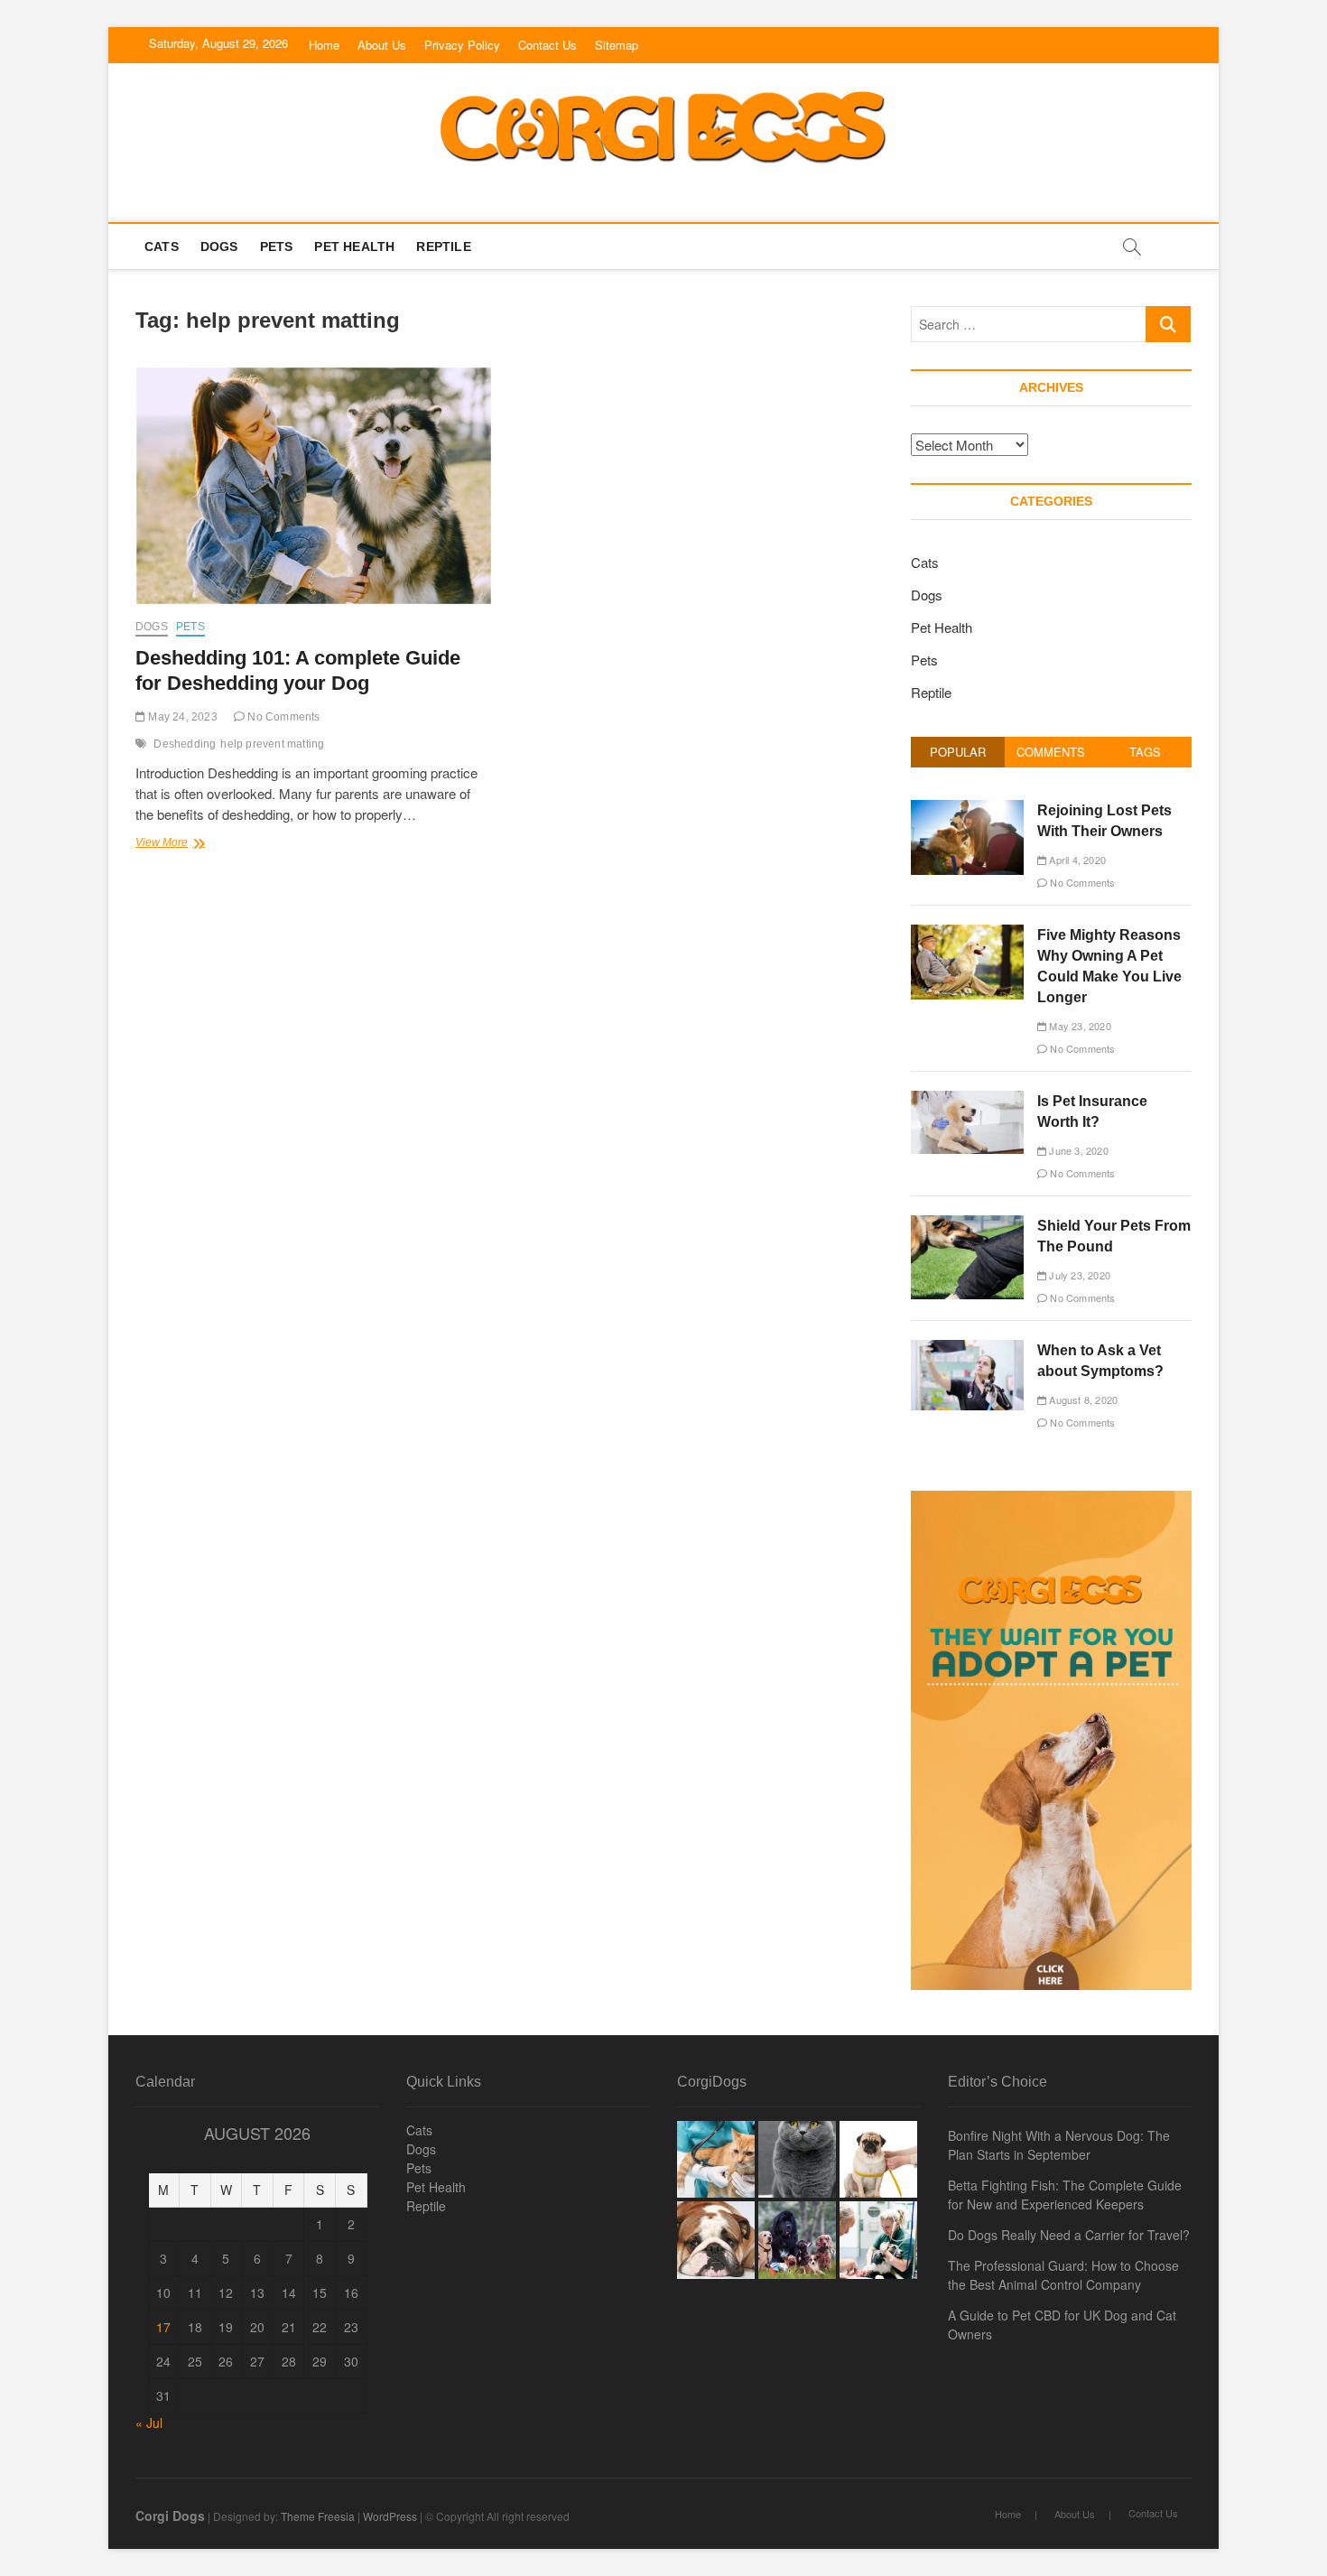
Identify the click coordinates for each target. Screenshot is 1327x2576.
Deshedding (185, 744)
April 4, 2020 (1076, 860)
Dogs (219, 246)
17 (163, 2327)
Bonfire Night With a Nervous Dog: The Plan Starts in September (1059, 2145)
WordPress (390, 2516)
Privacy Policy (462, 45)
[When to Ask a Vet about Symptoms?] (967, 1349)
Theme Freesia (318, 2516)
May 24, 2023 (181, 717)
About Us (382, 45)
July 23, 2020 (1078, 1275)
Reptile (443, 246)
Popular (958, 752)
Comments (1051, 752)
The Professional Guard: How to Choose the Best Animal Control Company (1063, 2275)
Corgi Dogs (170, 2516)
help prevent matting (272, 744)
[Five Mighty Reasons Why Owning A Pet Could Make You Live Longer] (967, 934)
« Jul (149, 2423)
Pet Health (354, 246)
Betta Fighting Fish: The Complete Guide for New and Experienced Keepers (1065, 2195)
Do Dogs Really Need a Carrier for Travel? (1069, 2235)
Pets (277, 246)
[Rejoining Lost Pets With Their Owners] (967, 809)
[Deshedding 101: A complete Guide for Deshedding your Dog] (314, 486)
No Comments (282, 717)
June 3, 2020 (1077, 1150)
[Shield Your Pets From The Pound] (967, 1225)
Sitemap (617, 45)
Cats (162, 246)
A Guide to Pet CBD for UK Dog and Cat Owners (1062, 2325)
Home (324, 45)
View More (191, 844)
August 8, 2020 (1082, 1400)
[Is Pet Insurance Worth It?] (967, 1100)
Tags (1145, 752)
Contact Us (548, 45)
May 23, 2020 (1079, 1026)
